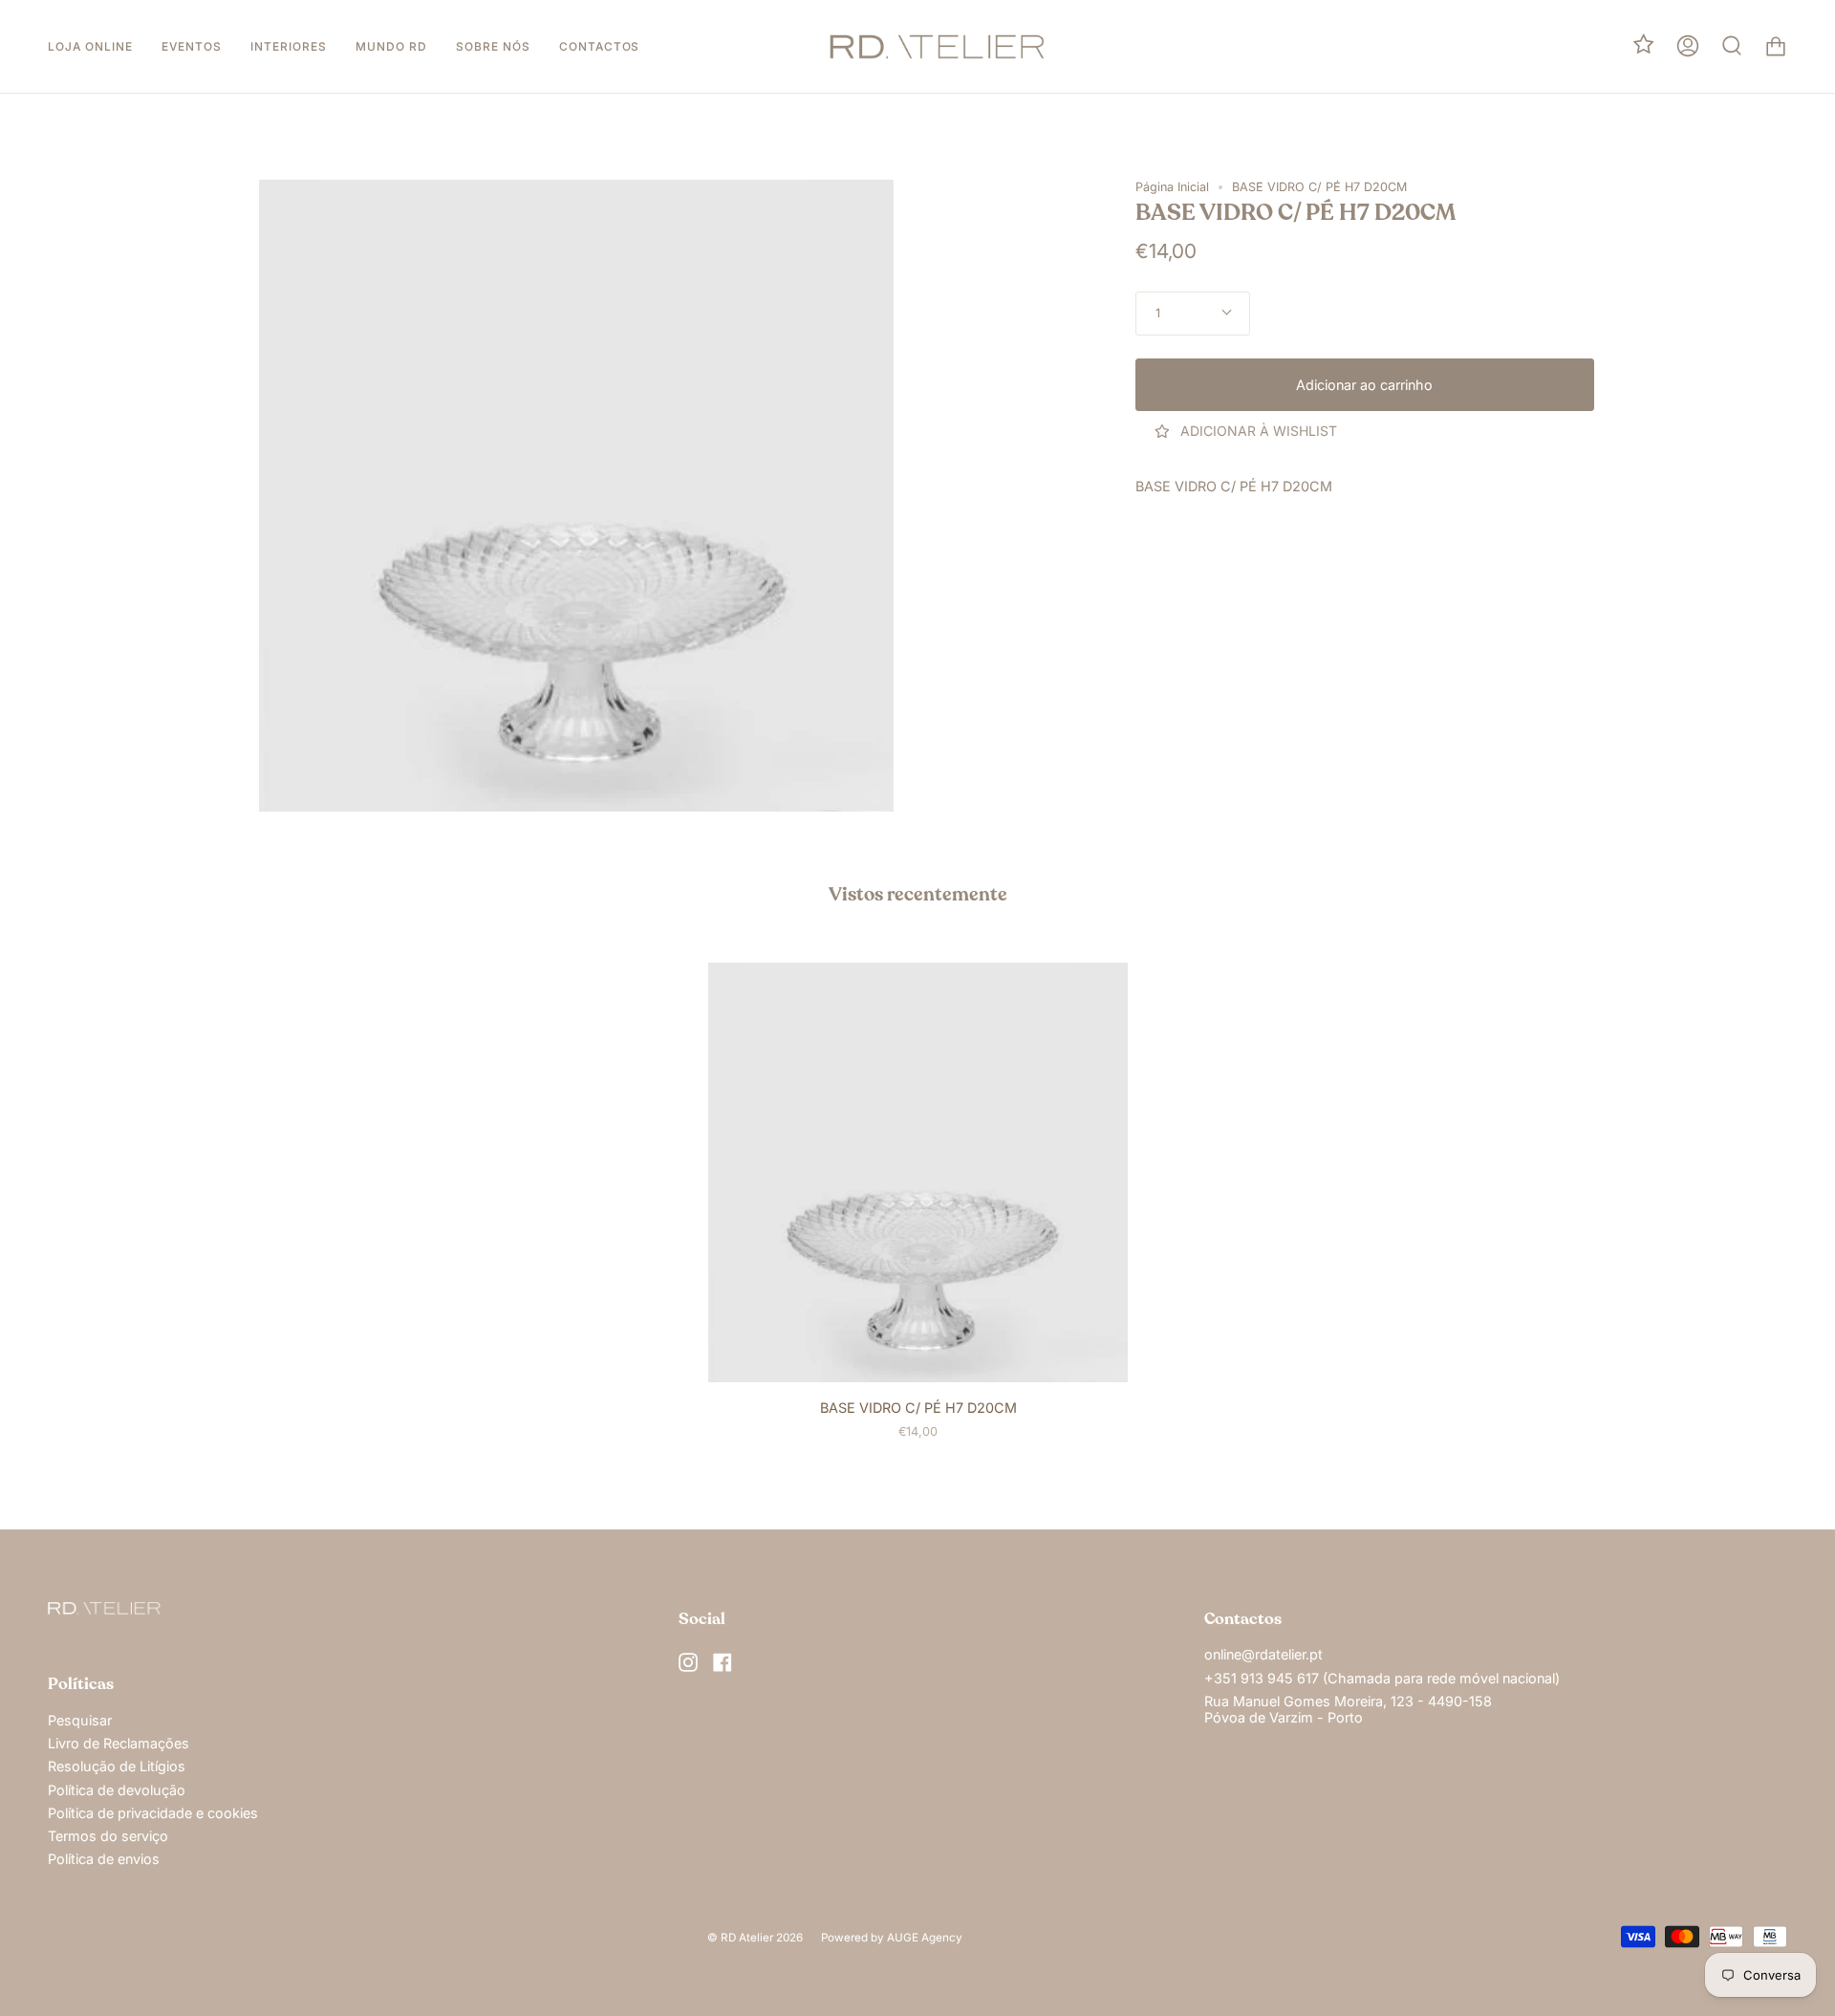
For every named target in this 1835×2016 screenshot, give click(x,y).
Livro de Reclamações (119, 1743)
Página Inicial (1172, 187)
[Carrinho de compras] (1776, 46)
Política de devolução (117, 1790)
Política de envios (104, 1859)
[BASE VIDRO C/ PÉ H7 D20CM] (918, 1173)
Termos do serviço (108, 1836)
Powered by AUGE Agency (892, 1938)
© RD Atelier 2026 (755, 1938)
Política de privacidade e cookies (153, 1813)
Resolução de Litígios (117, 1766)
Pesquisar (80, 1720)
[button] (90, 46)
